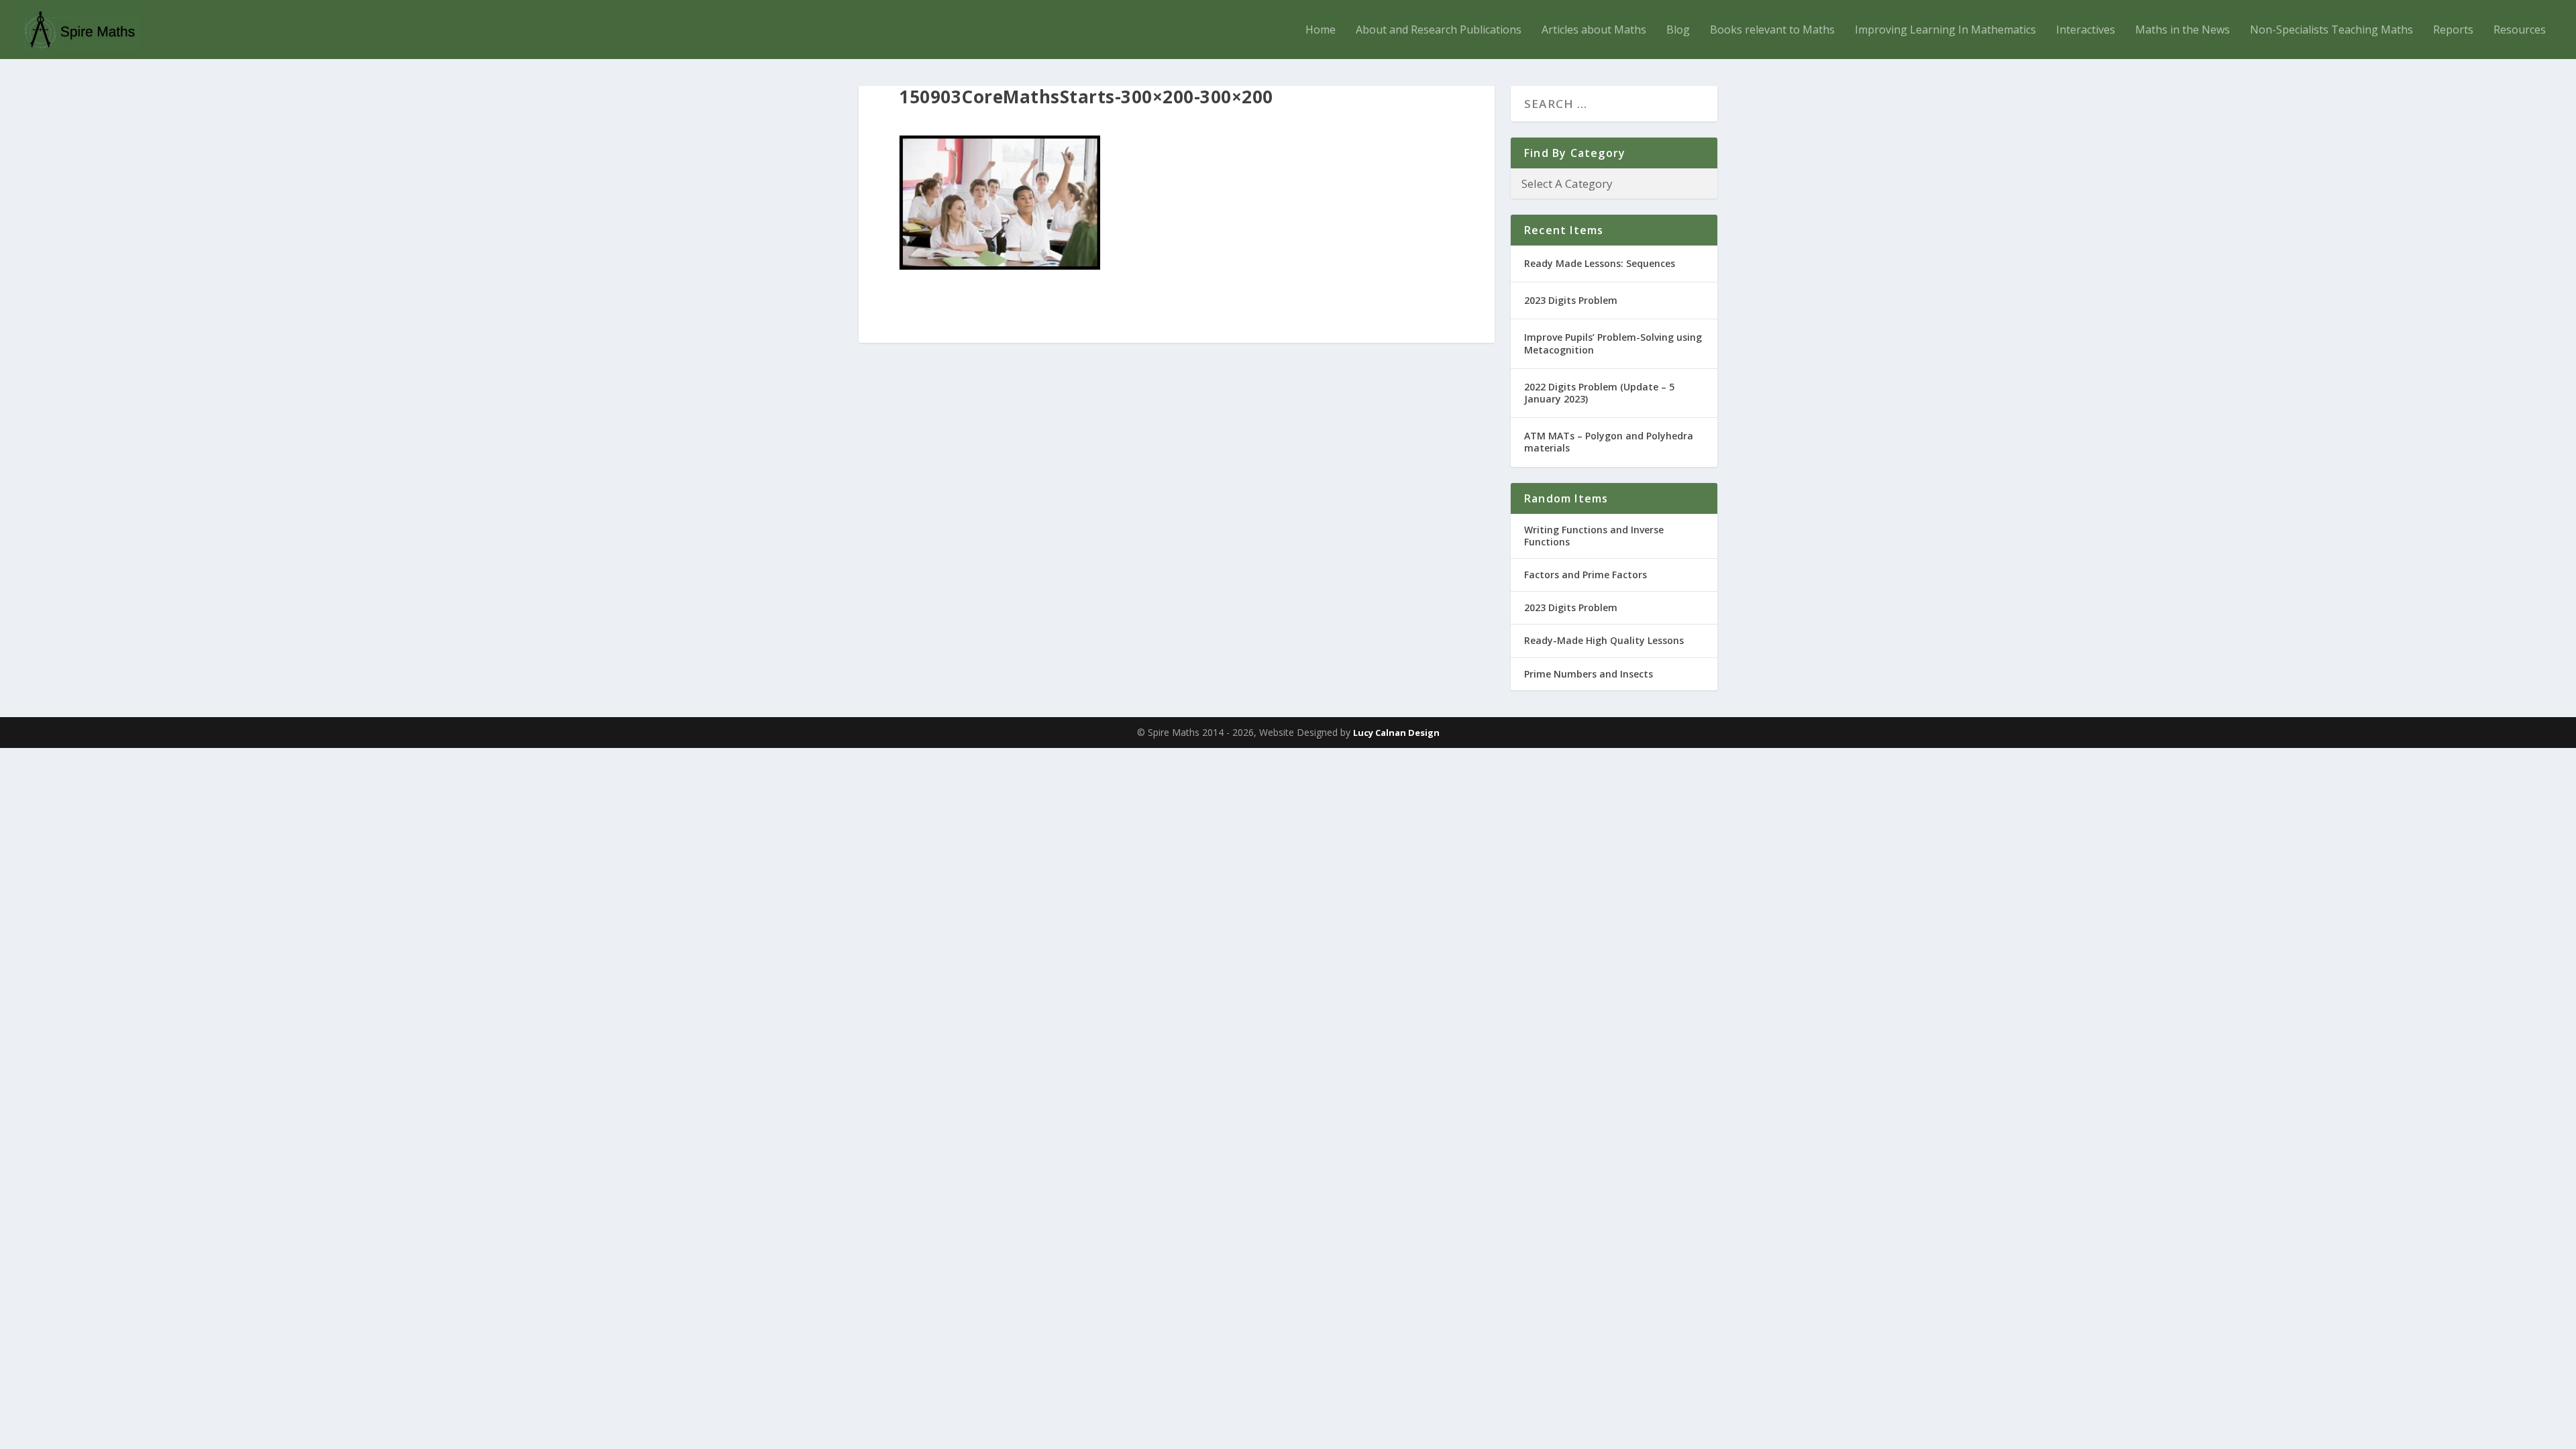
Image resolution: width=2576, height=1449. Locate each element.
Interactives (2086, 31)
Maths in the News (2183, 31)
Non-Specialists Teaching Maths (2331, 31)
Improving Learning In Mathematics (1945, 31)
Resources (2520, 31)
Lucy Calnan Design (1396, 733)
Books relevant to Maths (1772, 31)
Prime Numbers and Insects (1589, 674)
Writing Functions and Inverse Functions (1594, 536)
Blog (1678, 31)
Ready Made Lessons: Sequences (1600, 263)
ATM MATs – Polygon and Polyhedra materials (1609, 442)
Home (1321, 31)
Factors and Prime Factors (1586, 575)
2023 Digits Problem (1571, 300)
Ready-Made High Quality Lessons (1604, 640)
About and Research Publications (1439, 31)
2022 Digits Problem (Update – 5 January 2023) (1599, 393)
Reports (2453, 31)
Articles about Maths (1594, 31)
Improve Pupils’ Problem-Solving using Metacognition (1613, 343)
